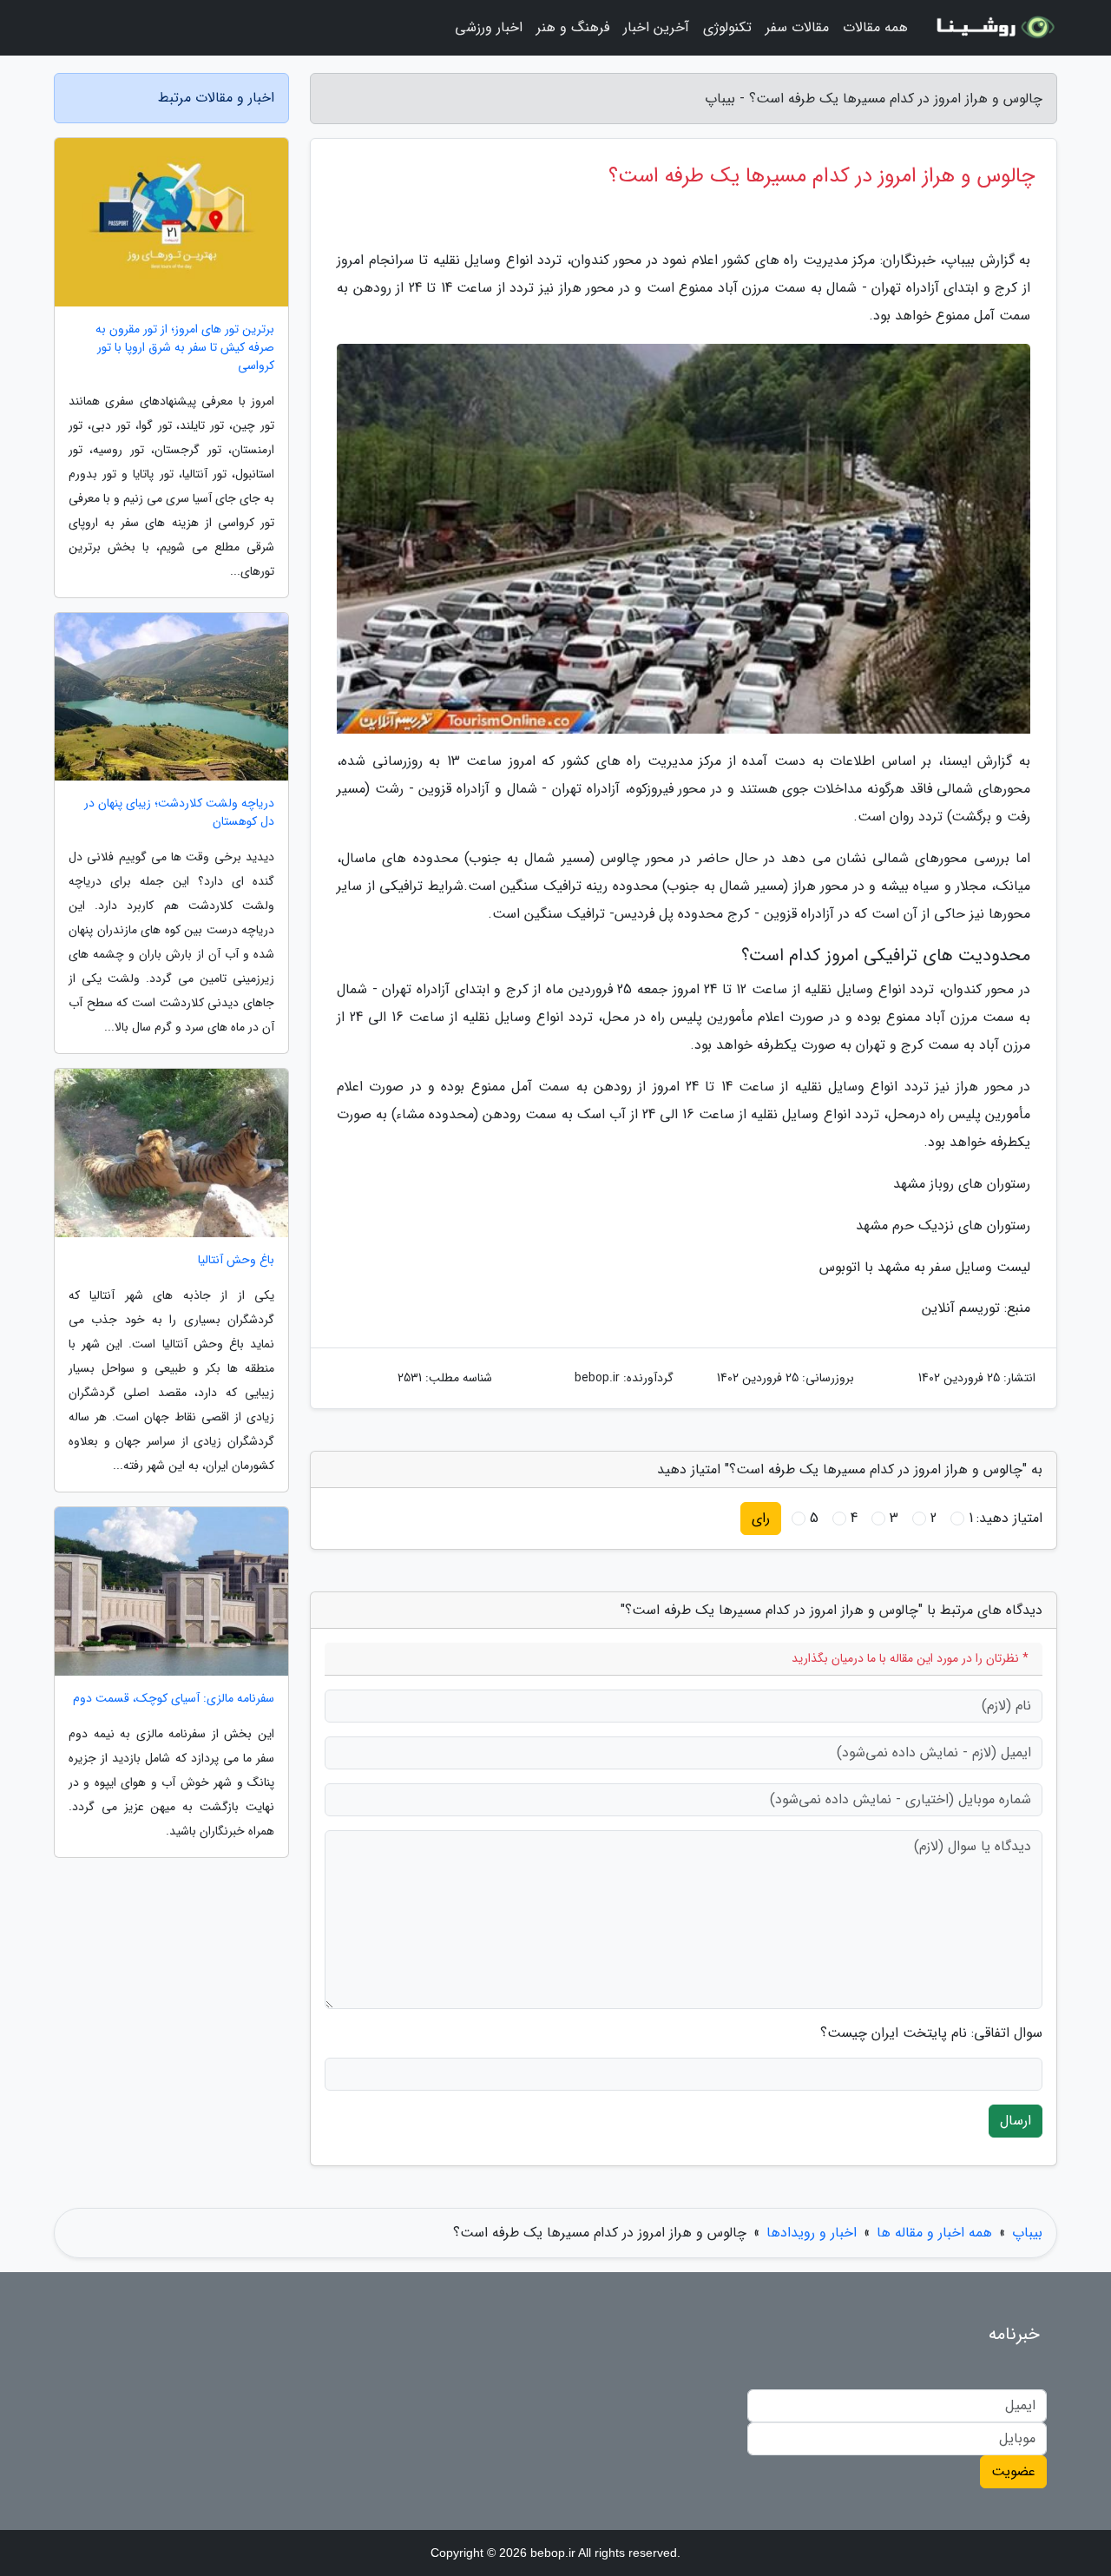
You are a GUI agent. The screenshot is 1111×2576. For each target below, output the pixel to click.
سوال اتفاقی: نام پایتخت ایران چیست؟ (931, 2033)
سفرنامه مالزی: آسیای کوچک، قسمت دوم (174, 1699)
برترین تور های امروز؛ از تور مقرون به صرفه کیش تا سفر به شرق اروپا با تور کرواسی (185, 348)
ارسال (1016, 2121)
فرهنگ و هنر (573, 27)
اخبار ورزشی (489, 27)
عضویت (1013, 2471)
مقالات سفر (797, 27)
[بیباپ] (993, 28)
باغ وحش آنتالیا (236, 1260)
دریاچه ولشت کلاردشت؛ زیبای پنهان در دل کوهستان (179, 813)
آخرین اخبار (656, 27)
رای (761, 1518)
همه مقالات (875, 27)
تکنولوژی (727, 27)
